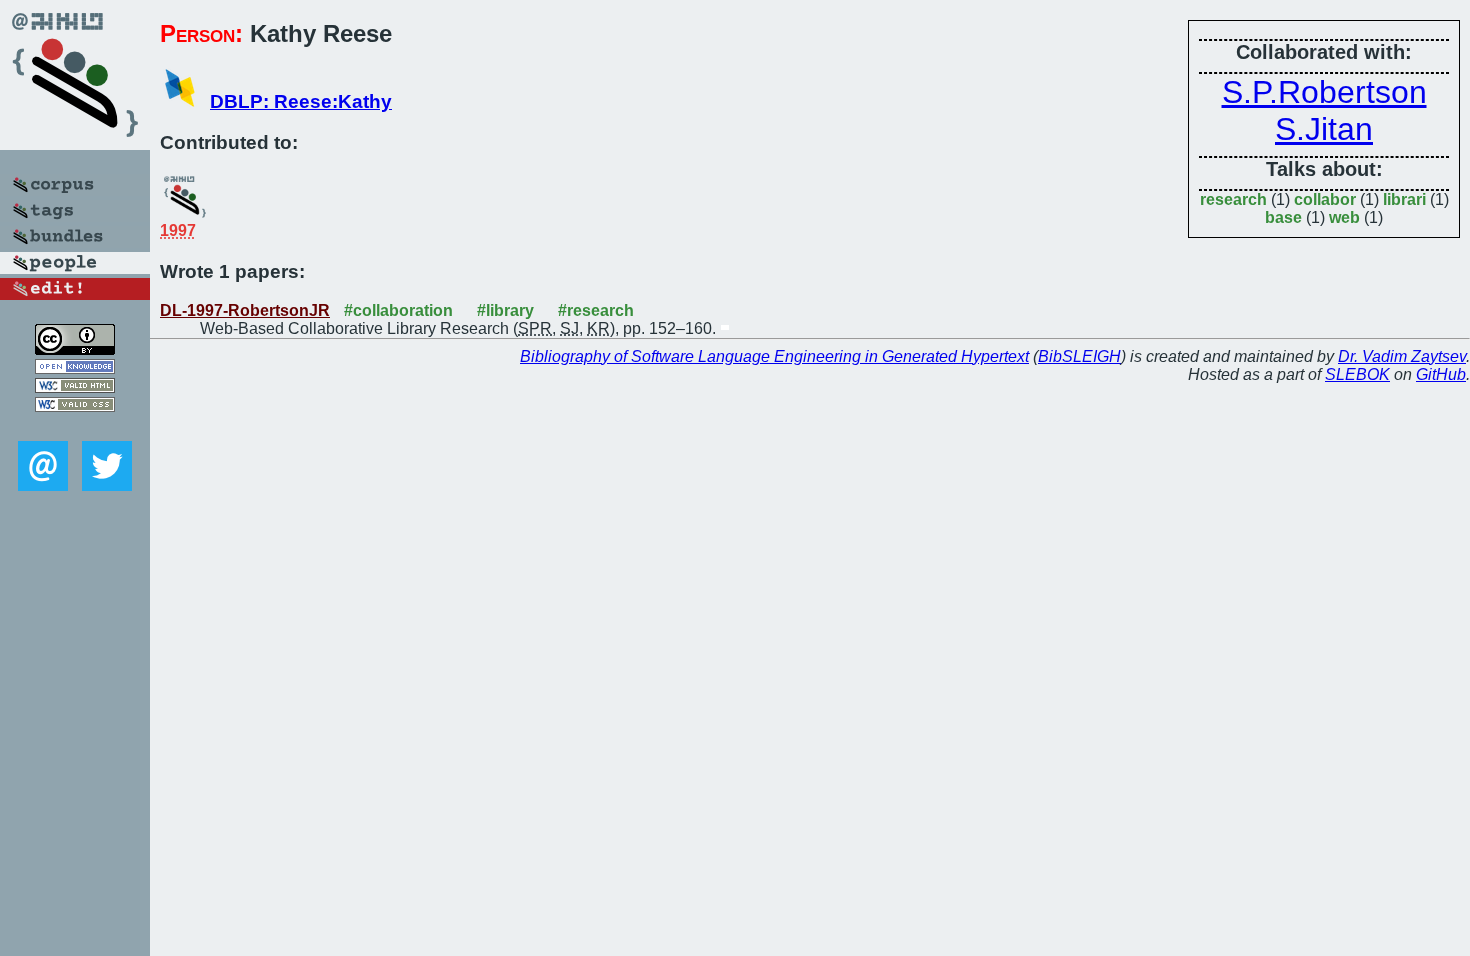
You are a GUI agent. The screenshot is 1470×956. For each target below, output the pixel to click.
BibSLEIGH (1079, 356)
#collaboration (398, 310)
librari (1404, 199)
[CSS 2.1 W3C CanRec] (75, 426)
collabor (1325, 199)
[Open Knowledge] (75, 368)
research (1233, 199)
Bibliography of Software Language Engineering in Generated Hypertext (774, 356)
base (1283, 217)
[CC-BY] (75, 349)
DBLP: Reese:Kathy (301, 101)
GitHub (1441, 374)
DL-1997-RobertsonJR (245, 310)
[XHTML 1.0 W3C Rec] (75, 387)
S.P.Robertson (1324, 92)
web (1344, 217)
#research (596, 310)
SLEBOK (1357, 374)
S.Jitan (1324, 129)
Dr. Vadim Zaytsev (1402, 356)
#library (505, 310)
